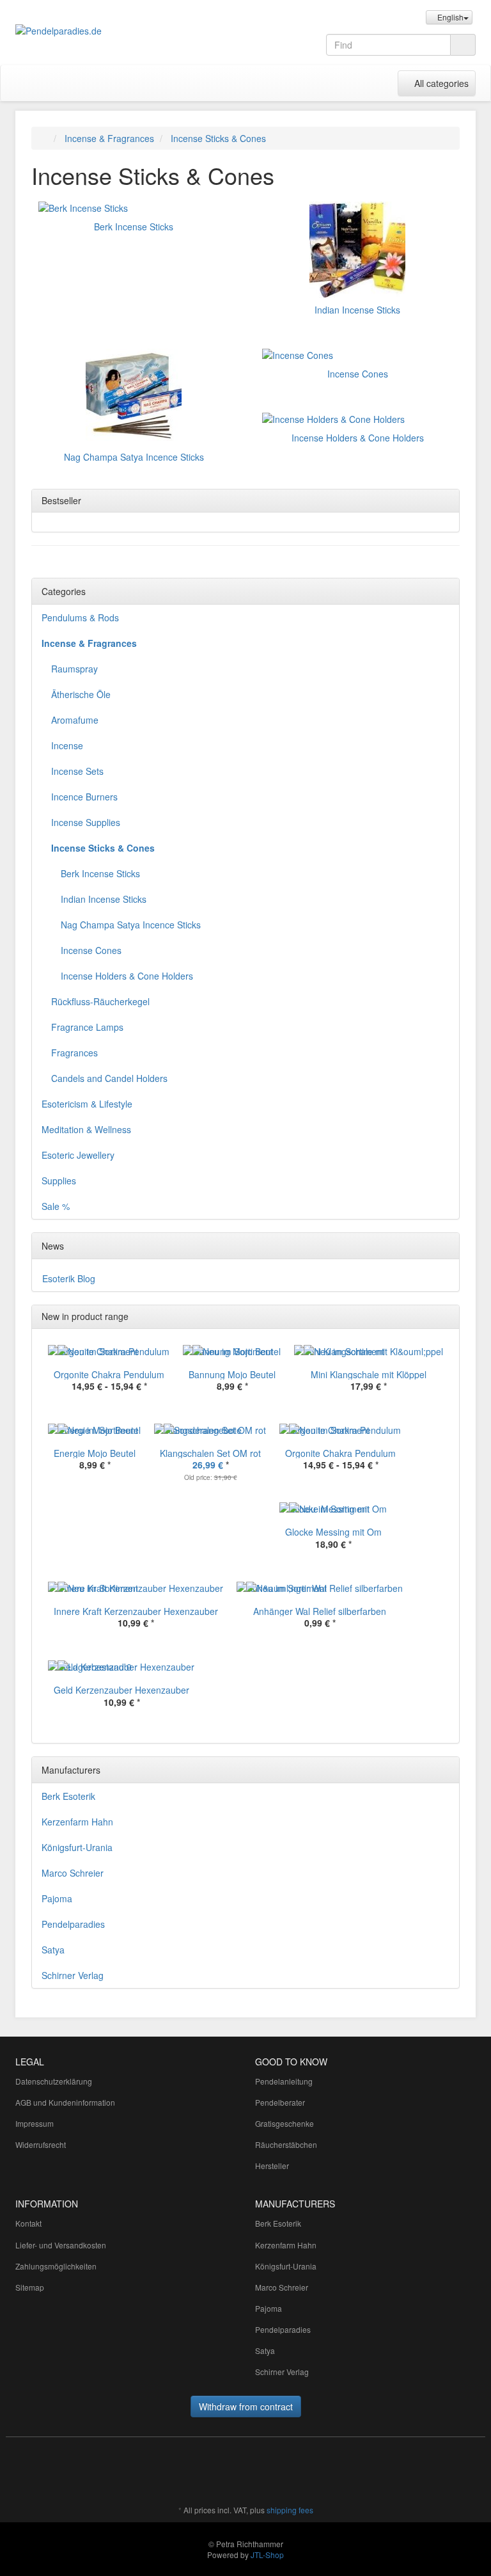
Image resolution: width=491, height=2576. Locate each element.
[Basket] (358, 83)
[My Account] (385, 83)
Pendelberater (280, 2102)
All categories (440, 83)
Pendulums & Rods (80, 617)
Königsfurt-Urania (77, 1847)
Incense (67, 745)
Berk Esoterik (68, 1796)
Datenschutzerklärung (54, 2081)
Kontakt (28, 2223)
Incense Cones (358, 374)
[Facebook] (290, 2472)
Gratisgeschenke (284, 2123)
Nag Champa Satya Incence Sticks (134, 457)
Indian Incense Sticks (357, 310)
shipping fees (290, 2510)
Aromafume (75, 720)
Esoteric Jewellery (78, 1155)
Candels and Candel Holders (109, 1078)
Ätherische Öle (81, 694)
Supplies (59, 1181)
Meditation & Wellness (86, 1129)
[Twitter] (309, 2472)
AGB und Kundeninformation (65, 2102)
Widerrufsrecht (41, 2144)
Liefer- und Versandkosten (61, 2245)
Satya (53, 1950)
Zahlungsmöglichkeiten (56, 2266)
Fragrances (74, 1053)
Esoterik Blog (69, 1278)
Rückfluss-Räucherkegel (100, 1001)
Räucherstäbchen (286, 2144)
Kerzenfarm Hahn (77, 1822)
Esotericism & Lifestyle (87, 1104)
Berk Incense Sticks (134, 227)
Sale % (56, 1206)
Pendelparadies (73, 1924)
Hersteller (272, 2166)
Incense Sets (77, 771)
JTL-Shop (267, 2555)
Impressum (35, 2123)
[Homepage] (44, 138)
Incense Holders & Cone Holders (358, 438)
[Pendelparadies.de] (86, 31)
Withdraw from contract (246, 2406)
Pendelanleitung (284, 2081)
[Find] (463, 45)
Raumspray (74, 669)
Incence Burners (84, 797)
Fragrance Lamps (87, 1027)
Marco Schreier (73, 1873)
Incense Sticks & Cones (103, 848)
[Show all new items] (446, 1317)
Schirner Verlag (73, 1975)
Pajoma (57, 1898)
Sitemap (30, 2287)
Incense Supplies (86, 822)
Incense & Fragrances (89, 643)
